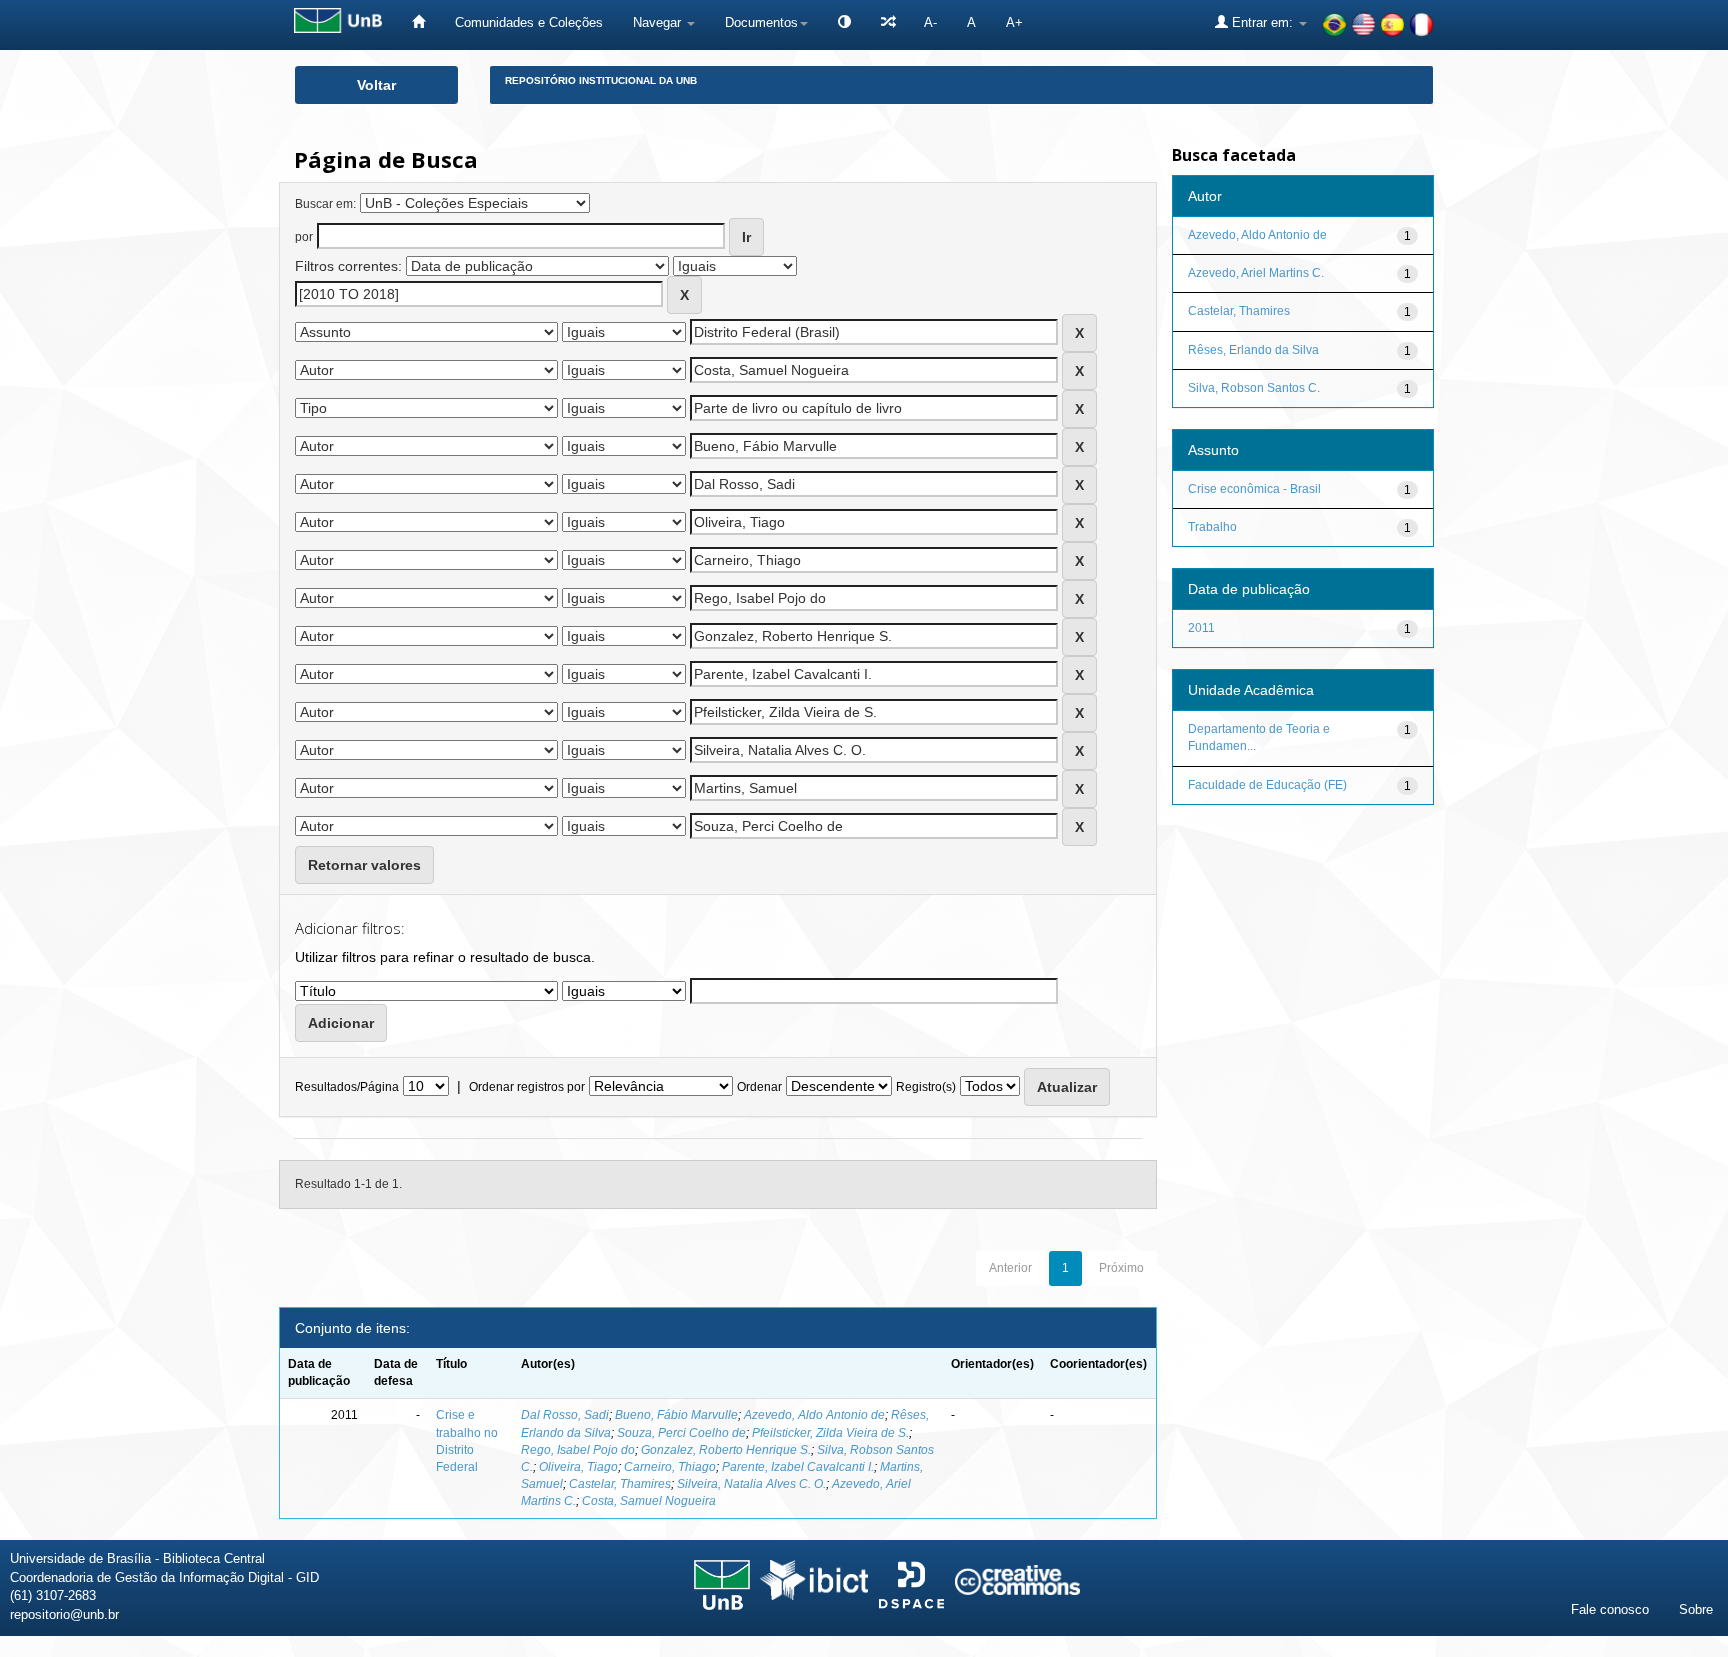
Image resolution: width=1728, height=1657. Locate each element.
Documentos (761, 22)
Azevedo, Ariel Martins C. (1256, 273)
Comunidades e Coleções (529, 22)
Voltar (376, 85)
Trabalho (1212, 527)
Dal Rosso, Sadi (565, 1415)
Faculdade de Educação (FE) (1267, 785)
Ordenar (759, 1087)
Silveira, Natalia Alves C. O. (751, 1484)
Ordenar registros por (527, 1087)
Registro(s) (926, 1087)
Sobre (1696, 1609)
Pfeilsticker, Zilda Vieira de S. (830, 1433)
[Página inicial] (418, 22)
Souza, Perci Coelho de (681, 1433)
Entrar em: (1262, 22)
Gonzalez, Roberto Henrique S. (726, 1450)
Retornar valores (364, 865)
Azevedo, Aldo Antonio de (814, 1415)
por (304, 237)
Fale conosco (1610, 1609)
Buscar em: (325, 204)
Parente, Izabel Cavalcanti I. (798, 1467)
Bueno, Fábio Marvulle (676, 1415)
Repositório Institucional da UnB (601, 80)
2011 (1201, 628)
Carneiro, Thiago (670, 1467)
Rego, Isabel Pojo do (578, 1450)
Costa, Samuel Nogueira (649, 1501)
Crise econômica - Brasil (1254, 489)
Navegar (659, 22)
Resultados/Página (347, 1087)
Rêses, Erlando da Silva (1253, 350)
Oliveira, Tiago (578, 1467)
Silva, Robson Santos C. (1254, 388)
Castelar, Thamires (620, 1484)
